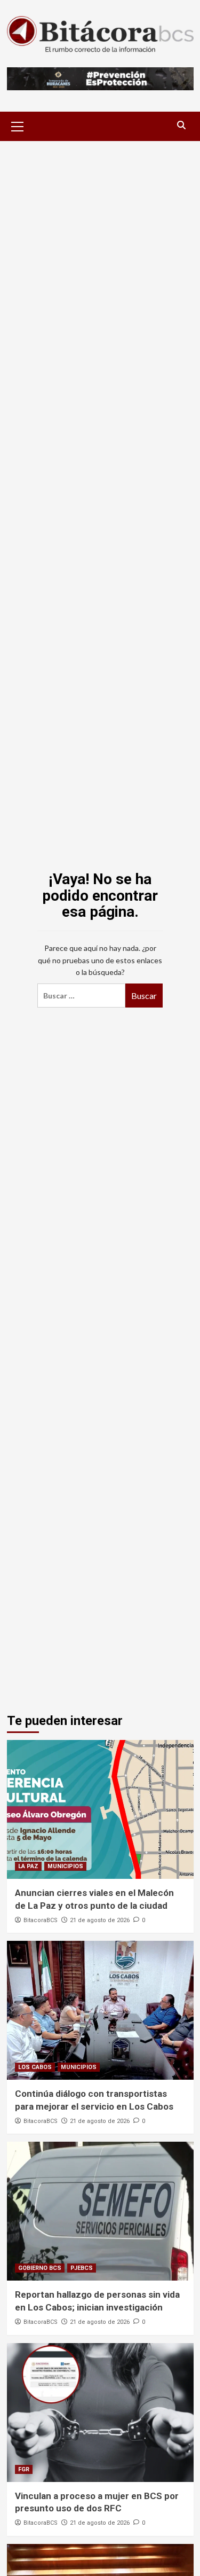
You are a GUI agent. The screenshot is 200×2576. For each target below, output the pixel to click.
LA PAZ (28, 1866)
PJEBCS (82, 2268)
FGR (24, 2469)
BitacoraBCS (41, 1920)
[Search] (182, 125)
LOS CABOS (35, 2067)
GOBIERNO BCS (40, 2268)
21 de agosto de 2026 (100, 1920)
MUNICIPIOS (65, 1866)
